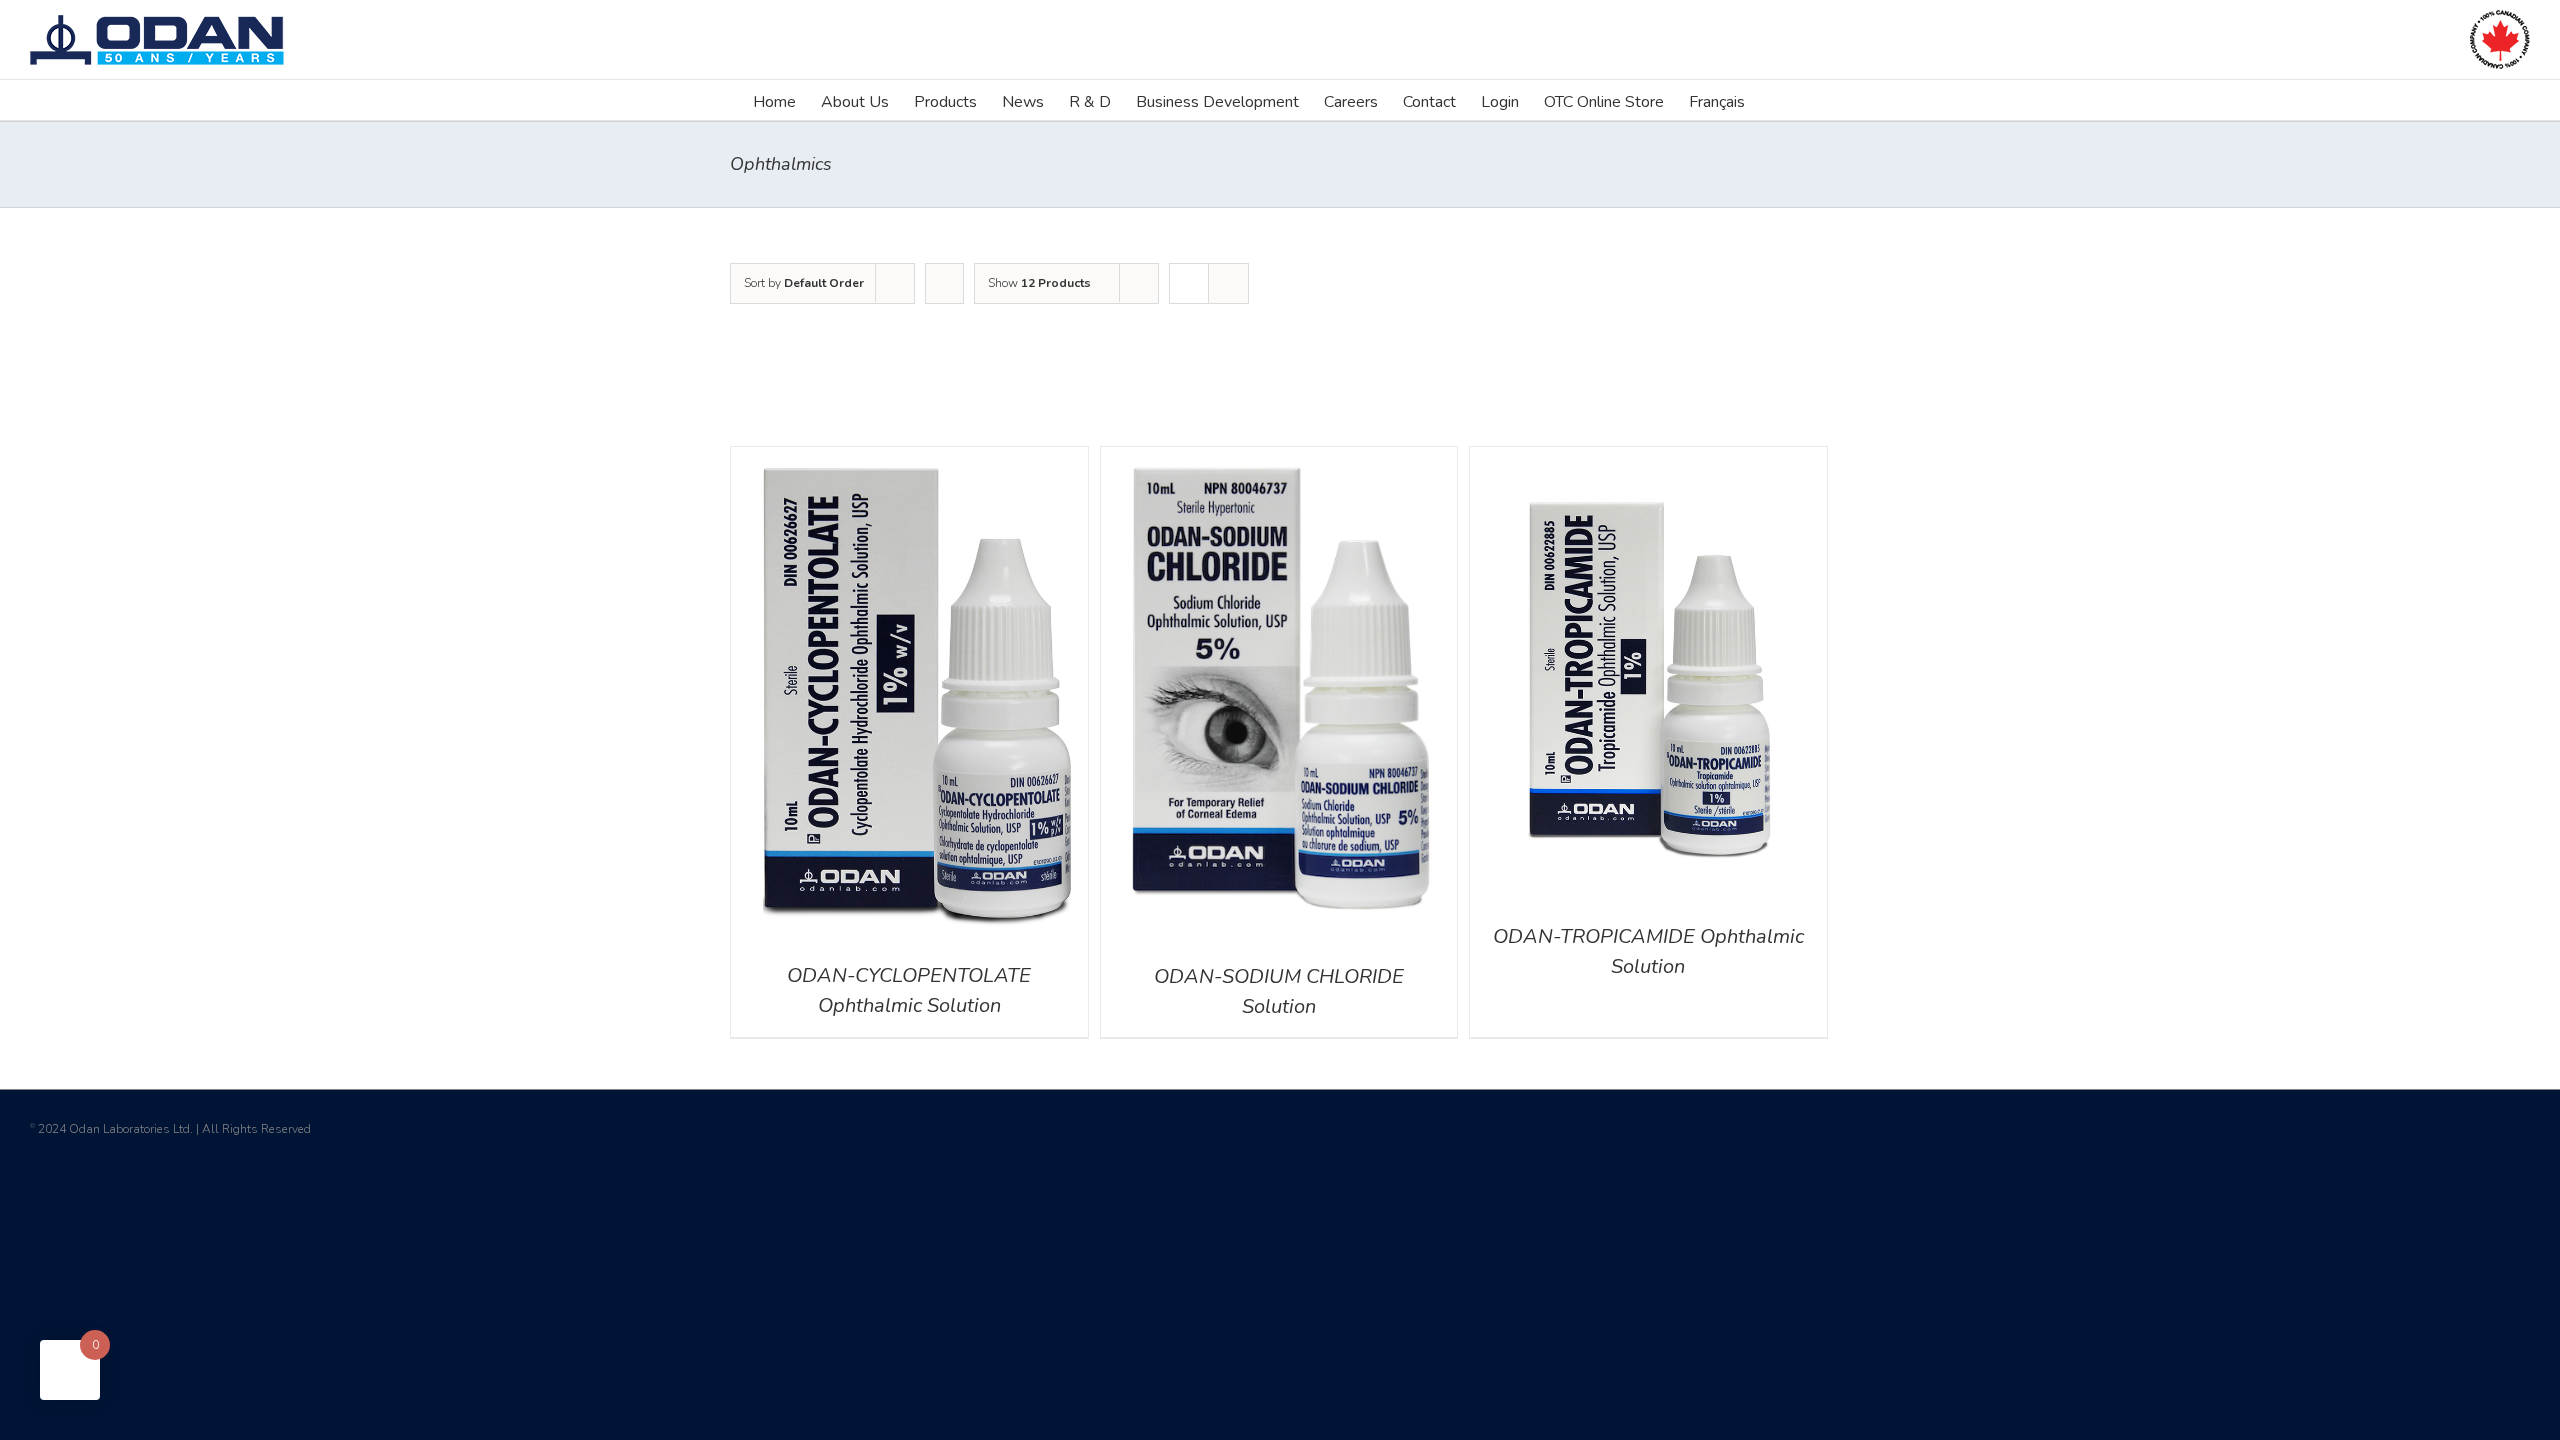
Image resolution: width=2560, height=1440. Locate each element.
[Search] (1776, 100)
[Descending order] (944, 283)
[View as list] (1228, 283)
